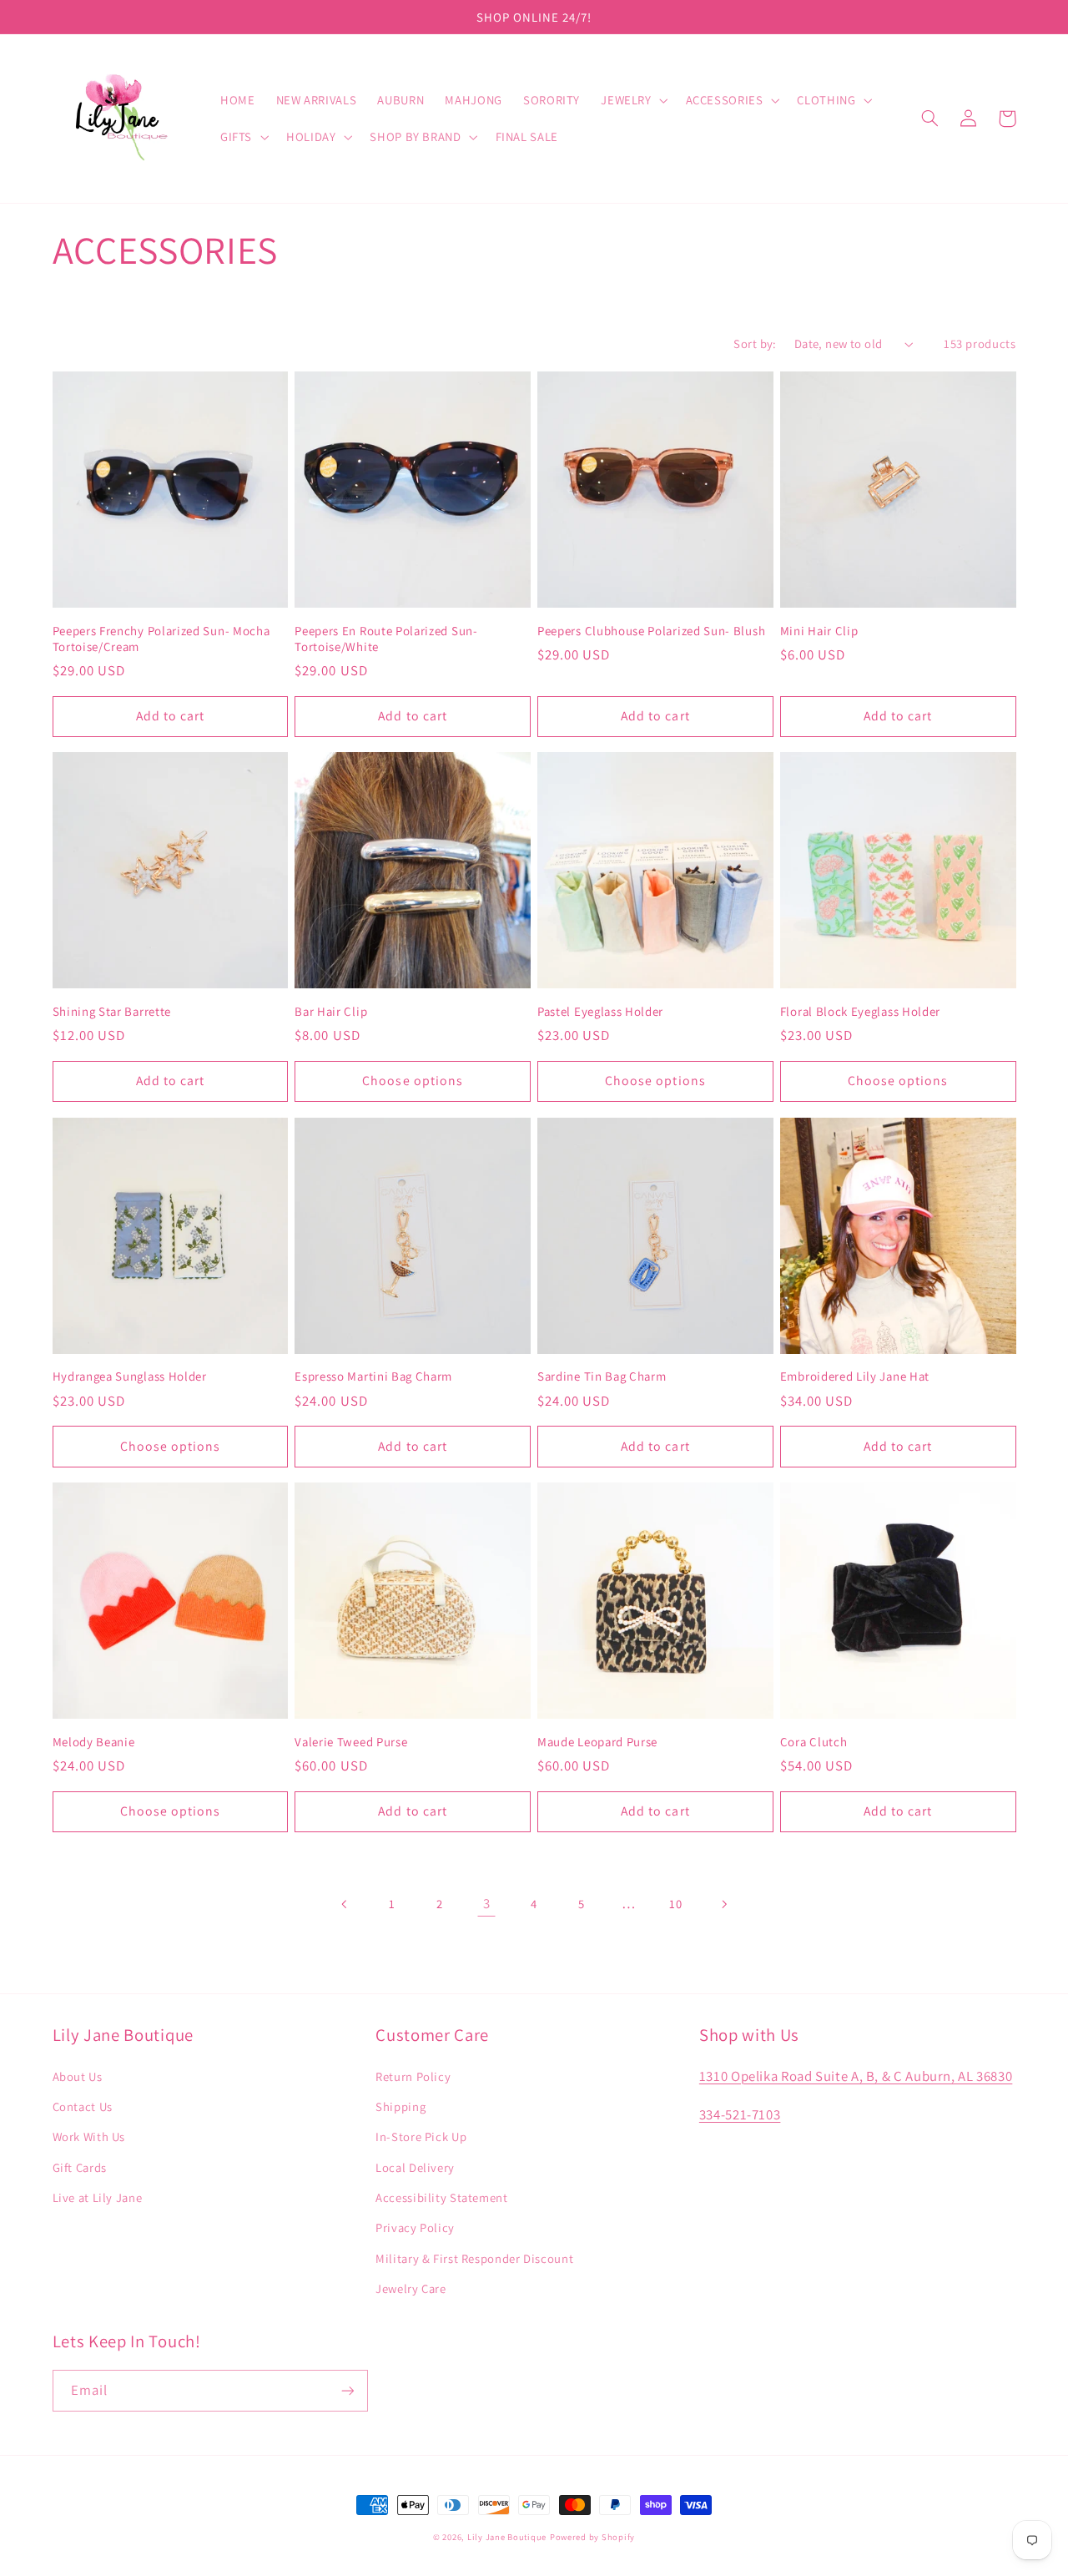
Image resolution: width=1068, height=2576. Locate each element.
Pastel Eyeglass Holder (600, 1011)
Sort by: (755, 343)
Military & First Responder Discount (474, 2258)
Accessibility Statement (442, 2197)
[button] (633, 100)
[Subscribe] (347, 2390)
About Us (78, 2076)
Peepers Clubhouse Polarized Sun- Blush (651, 631)
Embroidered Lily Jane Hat (855, 1376)
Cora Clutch (814, 1742)
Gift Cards (80, 2167)
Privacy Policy (415, 2227)
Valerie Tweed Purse (351, 1742)
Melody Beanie (94, 1742)
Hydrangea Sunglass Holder (130, 1376)
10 (675, 1904)
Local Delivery (415, 2167)
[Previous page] (345, 1904)
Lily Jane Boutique (507, 2537)
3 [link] (487, 1903)
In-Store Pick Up (421, 2137)
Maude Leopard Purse (597, 1742)
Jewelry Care (411, 2288)
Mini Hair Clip (819, 631)
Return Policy (413, 2076)
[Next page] (723, 1904)
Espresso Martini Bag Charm (373, 1376)
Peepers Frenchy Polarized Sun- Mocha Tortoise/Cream (161, 639)
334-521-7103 (740, 2114)
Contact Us (83, 2106)
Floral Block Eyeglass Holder (860, 1011)
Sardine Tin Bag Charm (602, 1376)
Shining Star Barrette (112, 1011)
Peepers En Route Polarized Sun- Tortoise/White (386, 639)
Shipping (400, 2106)
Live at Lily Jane (98, 2197)
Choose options (413, 1081)
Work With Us (89, 2137)
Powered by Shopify (592, 2537)
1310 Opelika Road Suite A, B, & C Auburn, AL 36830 (856, 2076)
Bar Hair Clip (331, 1011)
